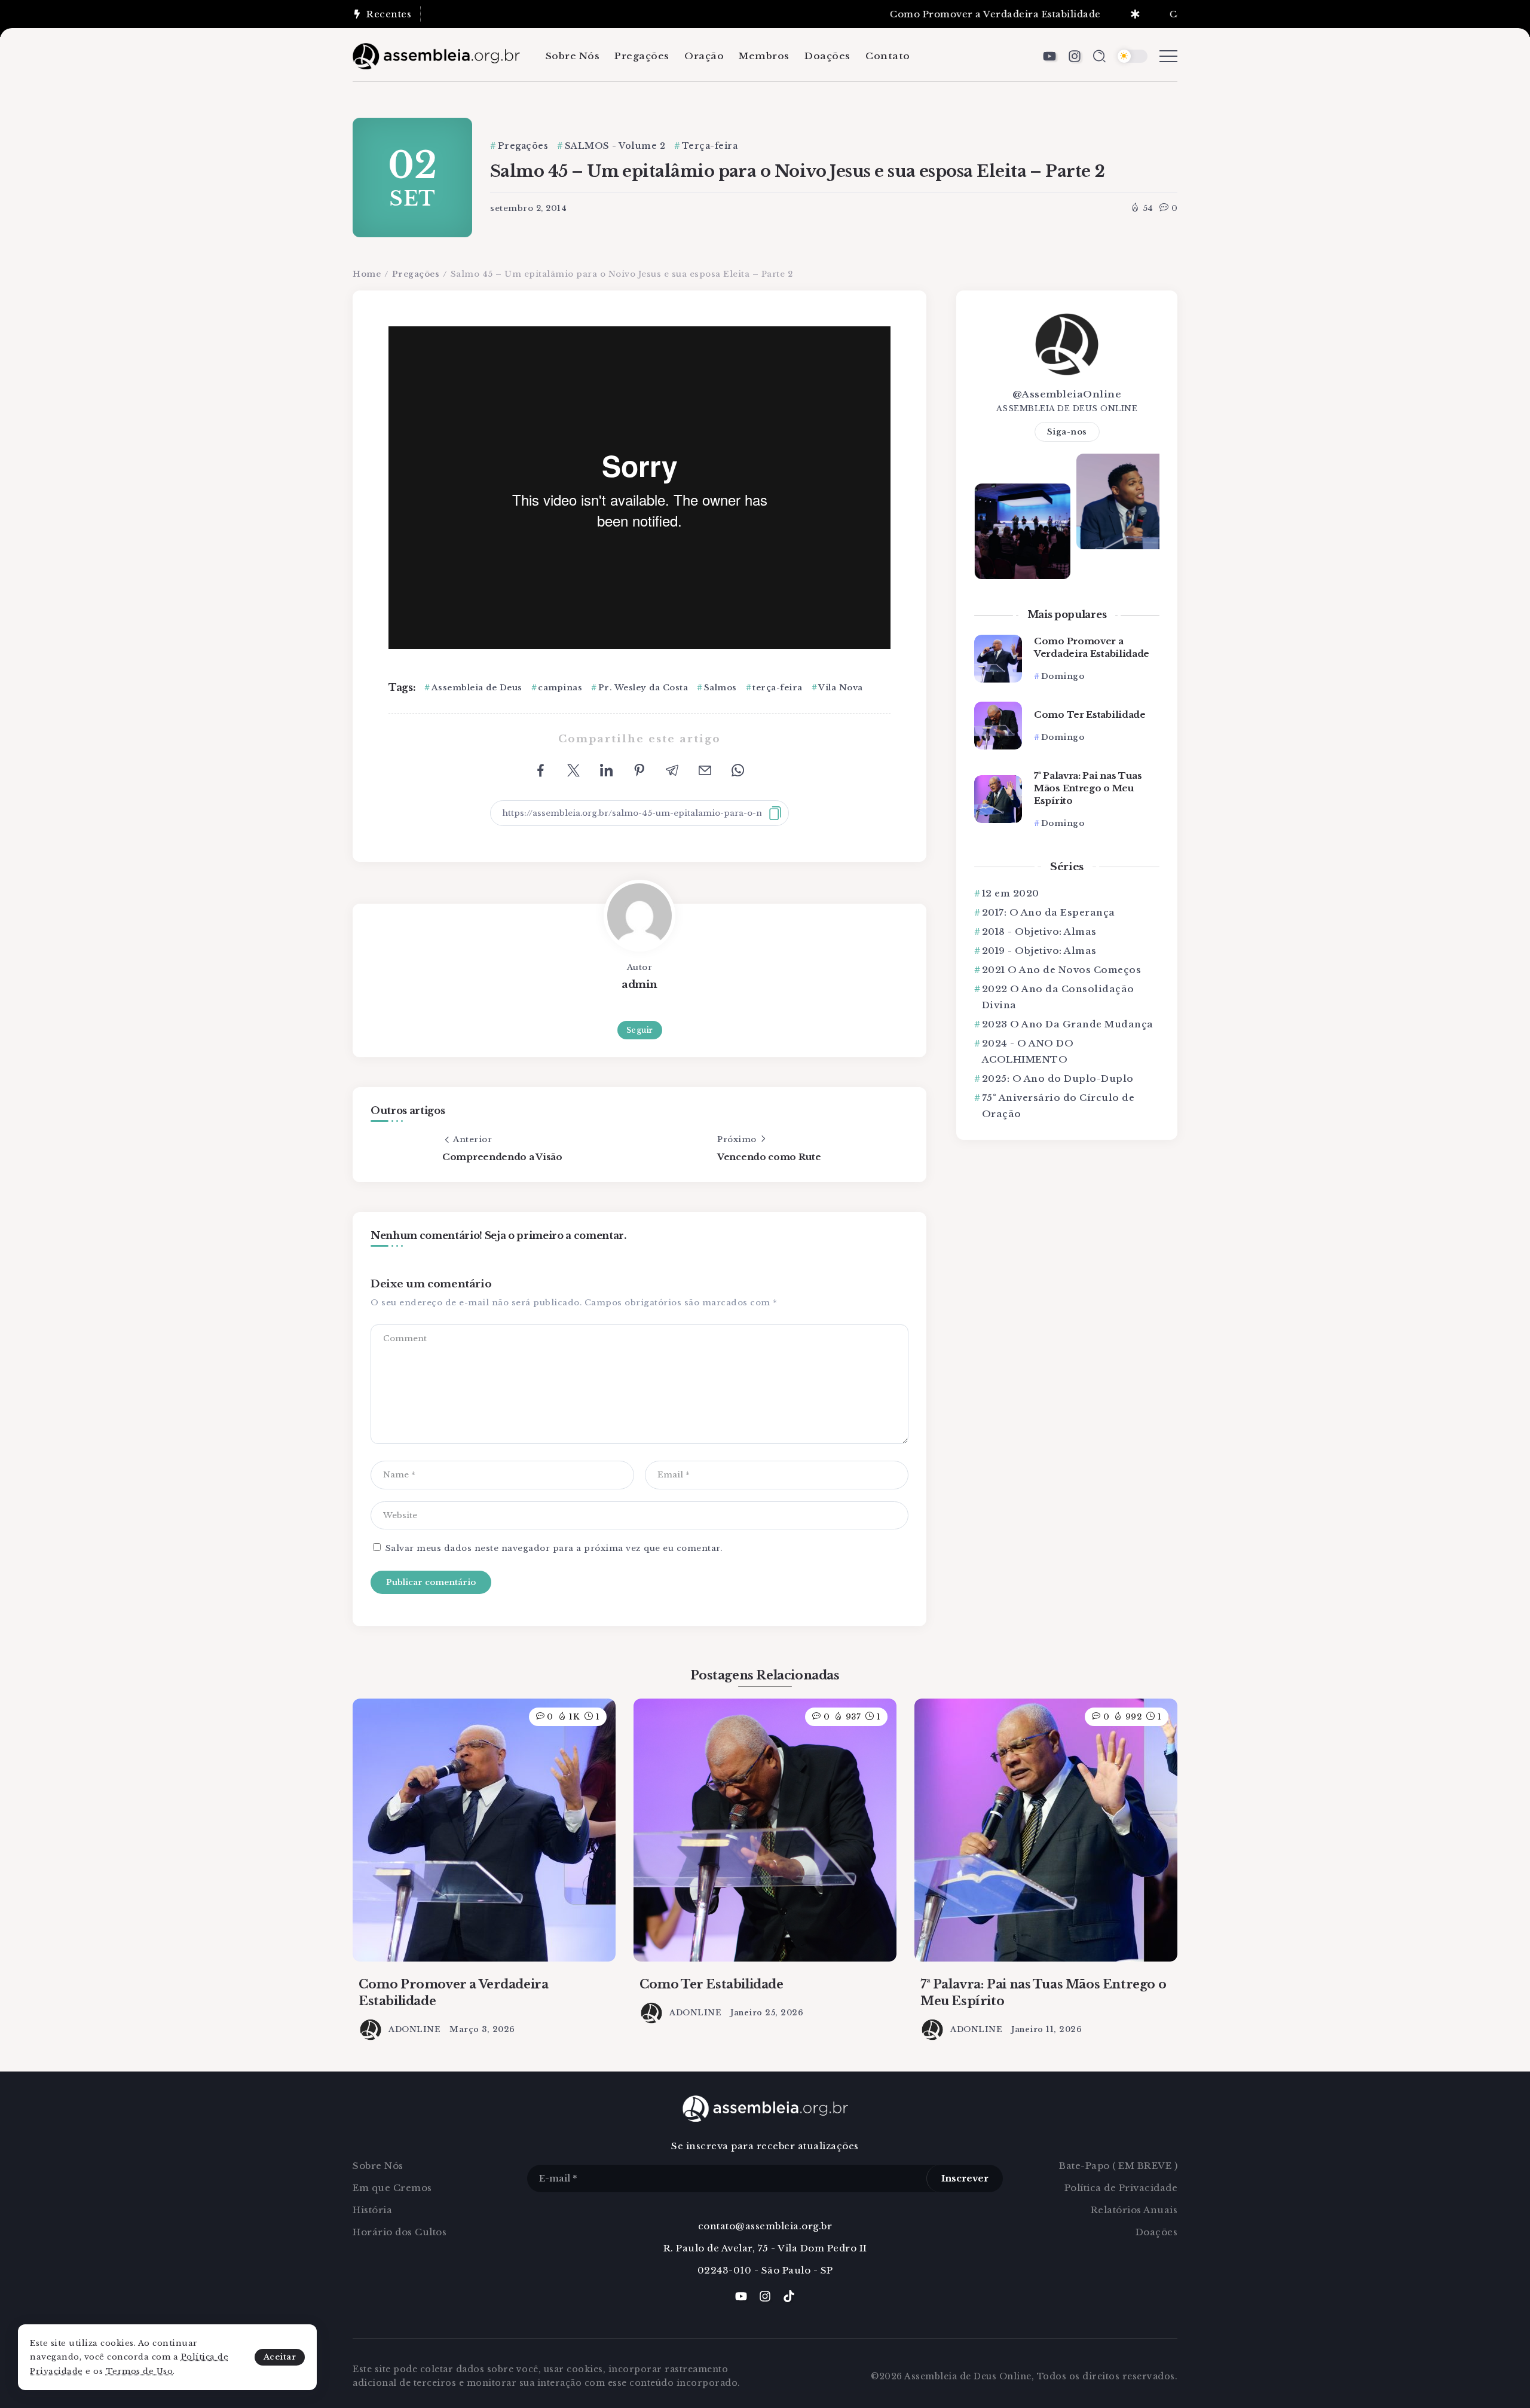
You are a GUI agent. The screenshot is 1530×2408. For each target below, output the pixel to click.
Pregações (416, 274)
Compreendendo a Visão (502, 1157)
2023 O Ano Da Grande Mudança (1068, 1024)
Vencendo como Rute (769, 1157)
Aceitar (280, 2357)
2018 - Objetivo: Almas (1039, 931)
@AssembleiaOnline (1067, 394)
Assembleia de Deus (477, 688)
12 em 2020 (1011, 893)
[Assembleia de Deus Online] (436, 55)
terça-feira (778, 688)
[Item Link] (998, 659)
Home (367, 274)
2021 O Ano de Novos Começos (1061, 970)
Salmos (720, 688)
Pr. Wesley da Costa (643, 688)
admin (639, 984)
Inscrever (965, 2178)
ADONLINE (414, 2029)
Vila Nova (841, 688)
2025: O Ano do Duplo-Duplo (1058, 1078)
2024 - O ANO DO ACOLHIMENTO (1028, 1051)
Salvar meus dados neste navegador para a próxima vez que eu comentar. (554, 1548)
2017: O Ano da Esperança (1049, 912)
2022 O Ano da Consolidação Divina (1058, 997)
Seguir (640, 1030)
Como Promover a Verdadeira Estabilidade (925, 14)
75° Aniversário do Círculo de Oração (1058, 1106)
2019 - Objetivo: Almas (1039, 951)
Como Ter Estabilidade (1155, 14)
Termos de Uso (140, 2371)
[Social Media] (1049, 56)
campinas (560, 688)
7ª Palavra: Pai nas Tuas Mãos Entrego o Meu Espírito (1088, 788)
